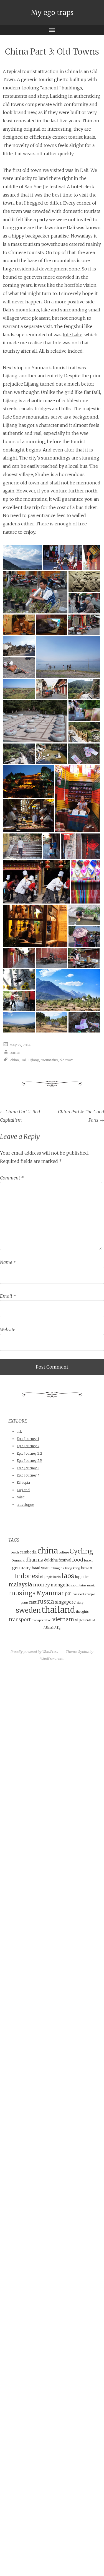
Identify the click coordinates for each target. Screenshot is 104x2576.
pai (68, 1594)
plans (25, 1603)
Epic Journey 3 (28, 1468)
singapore (65, 1602)
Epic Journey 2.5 (29, 1461)
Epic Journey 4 (28, 1475)
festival (65, 1560)
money (41, 1585)
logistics (82, 1577)
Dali (24, 1060)
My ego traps (52, 13)
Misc (21, 1497)
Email (8, 1296)
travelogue (25, 1505)
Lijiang (34, 1060)
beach (15, 1552)
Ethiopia (23, 1482)
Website (8, 1330)
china (15, 1060)
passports (79, 1594)
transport (20, 1620)
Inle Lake (73, 335)
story (80, 1603)
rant (33, 1602)
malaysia (20, 1584)
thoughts (82, 1612)
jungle (48, 1577)
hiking (55, 1568)
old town (67, 1060)
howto (86, 1568)
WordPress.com (52, 1659)
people (91, 1594)
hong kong (73, 1568)
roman (15, 1053)
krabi (57, 1577)
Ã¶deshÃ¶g (52, 1628)
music (91, 1585)
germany (21, 1568)
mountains (49, 1060)
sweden (28, 1610)
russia (46, 1602)
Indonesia (29, 1576)
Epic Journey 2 (28, 1446)
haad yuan (41, 1568)
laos (68, 1576)
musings (22, 1593)
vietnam (63, 1619)
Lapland (23, 1490)
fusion (88, 1561)
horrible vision (80, 285)
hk (62, 1568)
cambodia (28, 1552)
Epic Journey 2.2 (29, 1453)
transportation (42, 1620)
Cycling (81, 1551)
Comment (12, 1178)
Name (8, 1262)
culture (64, 1552)
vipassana (85, 1620)
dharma (34, 1560)
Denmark (18, 1561)
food (78, 1560)
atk (19, 1432)
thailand (58, 1610)
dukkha (51, 1560)
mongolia (61, 1585)
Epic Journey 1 (28, 1439)
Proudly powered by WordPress (34, 1652)
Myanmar (50, 1593)
